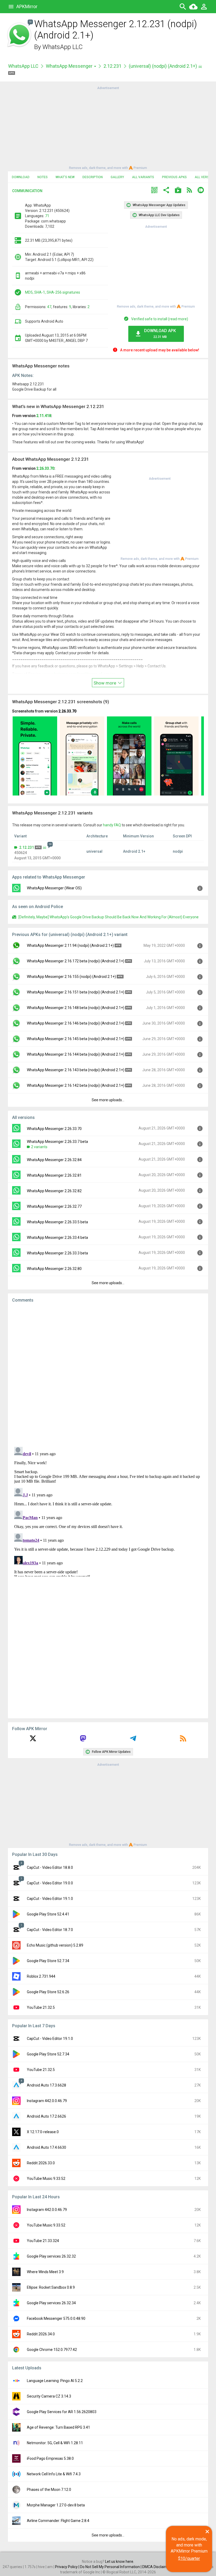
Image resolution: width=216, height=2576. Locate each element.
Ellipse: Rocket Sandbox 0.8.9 (51, 2287)
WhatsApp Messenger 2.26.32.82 (54, 1191)
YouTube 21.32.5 (41, 2007)
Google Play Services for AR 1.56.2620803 (62, 2412)
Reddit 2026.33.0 (41, 2163)
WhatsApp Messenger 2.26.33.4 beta (57, 1238)
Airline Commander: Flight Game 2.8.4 (58, 2521)
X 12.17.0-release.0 (43, 2132)
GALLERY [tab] (117, 177)
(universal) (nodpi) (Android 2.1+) (163, 66)
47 (49, 307)
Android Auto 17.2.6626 (46, 2116)
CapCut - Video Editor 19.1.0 (50, 1899)
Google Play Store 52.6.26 (48, 1992)
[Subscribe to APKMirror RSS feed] (183, 1740)
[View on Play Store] (178, 191)
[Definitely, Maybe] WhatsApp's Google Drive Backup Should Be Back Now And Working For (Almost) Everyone (109, 917)
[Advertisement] (108, 128)
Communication (27, 191)
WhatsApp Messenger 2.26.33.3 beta (57, 1253)
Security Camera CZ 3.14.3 (49, 2396)
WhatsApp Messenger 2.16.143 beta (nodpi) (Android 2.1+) (76, 1070)
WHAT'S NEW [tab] (65, 177)
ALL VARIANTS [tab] (143, 177)
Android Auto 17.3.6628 (46, 2085)
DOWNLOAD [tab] (21, 177)
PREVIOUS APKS (174, 177)
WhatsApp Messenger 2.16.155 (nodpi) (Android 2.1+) (71, 977)
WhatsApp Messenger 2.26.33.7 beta (57, 1142)
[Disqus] (108, 1511)
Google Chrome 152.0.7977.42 (52, 2350)
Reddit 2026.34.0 (41, 2334)
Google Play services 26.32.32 (51, 2256)
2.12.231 (112, 66)
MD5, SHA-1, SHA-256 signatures (53, 292)
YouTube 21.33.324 (43, 2241)
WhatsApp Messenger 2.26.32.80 (54, 1269)
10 (30, 22)
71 (47, 216)
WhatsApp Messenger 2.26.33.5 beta (57, 1222)
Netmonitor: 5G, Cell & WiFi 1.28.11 (55, 2443)
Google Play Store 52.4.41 (48, 1914)
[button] (154, 191)
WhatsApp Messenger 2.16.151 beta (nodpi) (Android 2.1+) (76, 992)
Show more (105, 683)
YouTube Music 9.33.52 (46, 2179)
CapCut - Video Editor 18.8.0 (50, 1867)
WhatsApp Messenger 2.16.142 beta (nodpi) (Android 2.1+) (76, 1085)
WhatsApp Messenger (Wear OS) (54, 888)
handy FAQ (112, 825)
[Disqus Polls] (108, 1374)
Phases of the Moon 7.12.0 (49, 2490)
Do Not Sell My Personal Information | (111, 2567)
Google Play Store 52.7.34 (48, 1961)
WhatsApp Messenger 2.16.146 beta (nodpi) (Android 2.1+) (76, 1023)
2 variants (39, 1147)
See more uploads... (108, 1100)
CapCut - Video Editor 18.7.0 (50, 1930)
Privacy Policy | (68, 2567)
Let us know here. (120, 2562)
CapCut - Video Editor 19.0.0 (50, 1883)
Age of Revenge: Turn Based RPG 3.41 (58, 2427)
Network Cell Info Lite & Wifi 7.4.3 (54, 2474)
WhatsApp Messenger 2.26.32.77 (54, 1206)
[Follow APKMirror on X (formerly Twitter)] (33, 1740)
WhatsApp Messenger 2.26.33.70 (54, 1129)
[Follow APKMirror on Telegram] (133, 1740)
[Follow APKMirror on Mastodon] (83, 1740)
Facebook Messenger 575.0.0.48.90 (56, 2318)
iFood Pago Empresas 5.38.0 (50, 2458)
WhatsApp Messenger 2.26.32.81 (54, 1175)
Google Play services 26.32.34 (51, 2303)
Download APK (160, 334)
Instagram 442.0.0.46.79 (47, 2101)
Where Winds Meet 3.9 (45, 2272)
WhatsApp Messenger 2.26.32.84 (54, 1160)
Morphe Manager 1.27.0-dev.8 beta (56, 2505)
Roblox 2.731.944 (41, 1976)
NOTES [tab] (43, 177)
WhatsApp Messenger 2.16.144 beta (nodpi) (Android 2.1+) (76, 1054)
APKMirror (27, 6)
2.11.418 (44, 416)
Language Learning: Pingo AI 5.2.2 (55, 2381)
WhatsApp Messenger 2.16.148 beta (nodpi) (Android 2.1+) (76, 1008)
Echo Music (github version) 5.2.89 (55, 1945)
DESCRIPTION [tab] (93, 177)
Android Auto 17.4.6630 (46, 2147)
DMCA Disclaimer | (158, 2567)
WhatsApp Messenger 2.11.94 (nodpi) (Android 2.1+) (70, 945)
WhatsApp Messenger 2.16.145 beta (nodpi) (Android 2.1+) (76, 1039)
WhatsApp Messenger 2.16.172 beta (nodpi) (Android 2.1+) (76, 961)
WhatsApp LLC (63, 47)
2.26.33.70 (45, 468)
